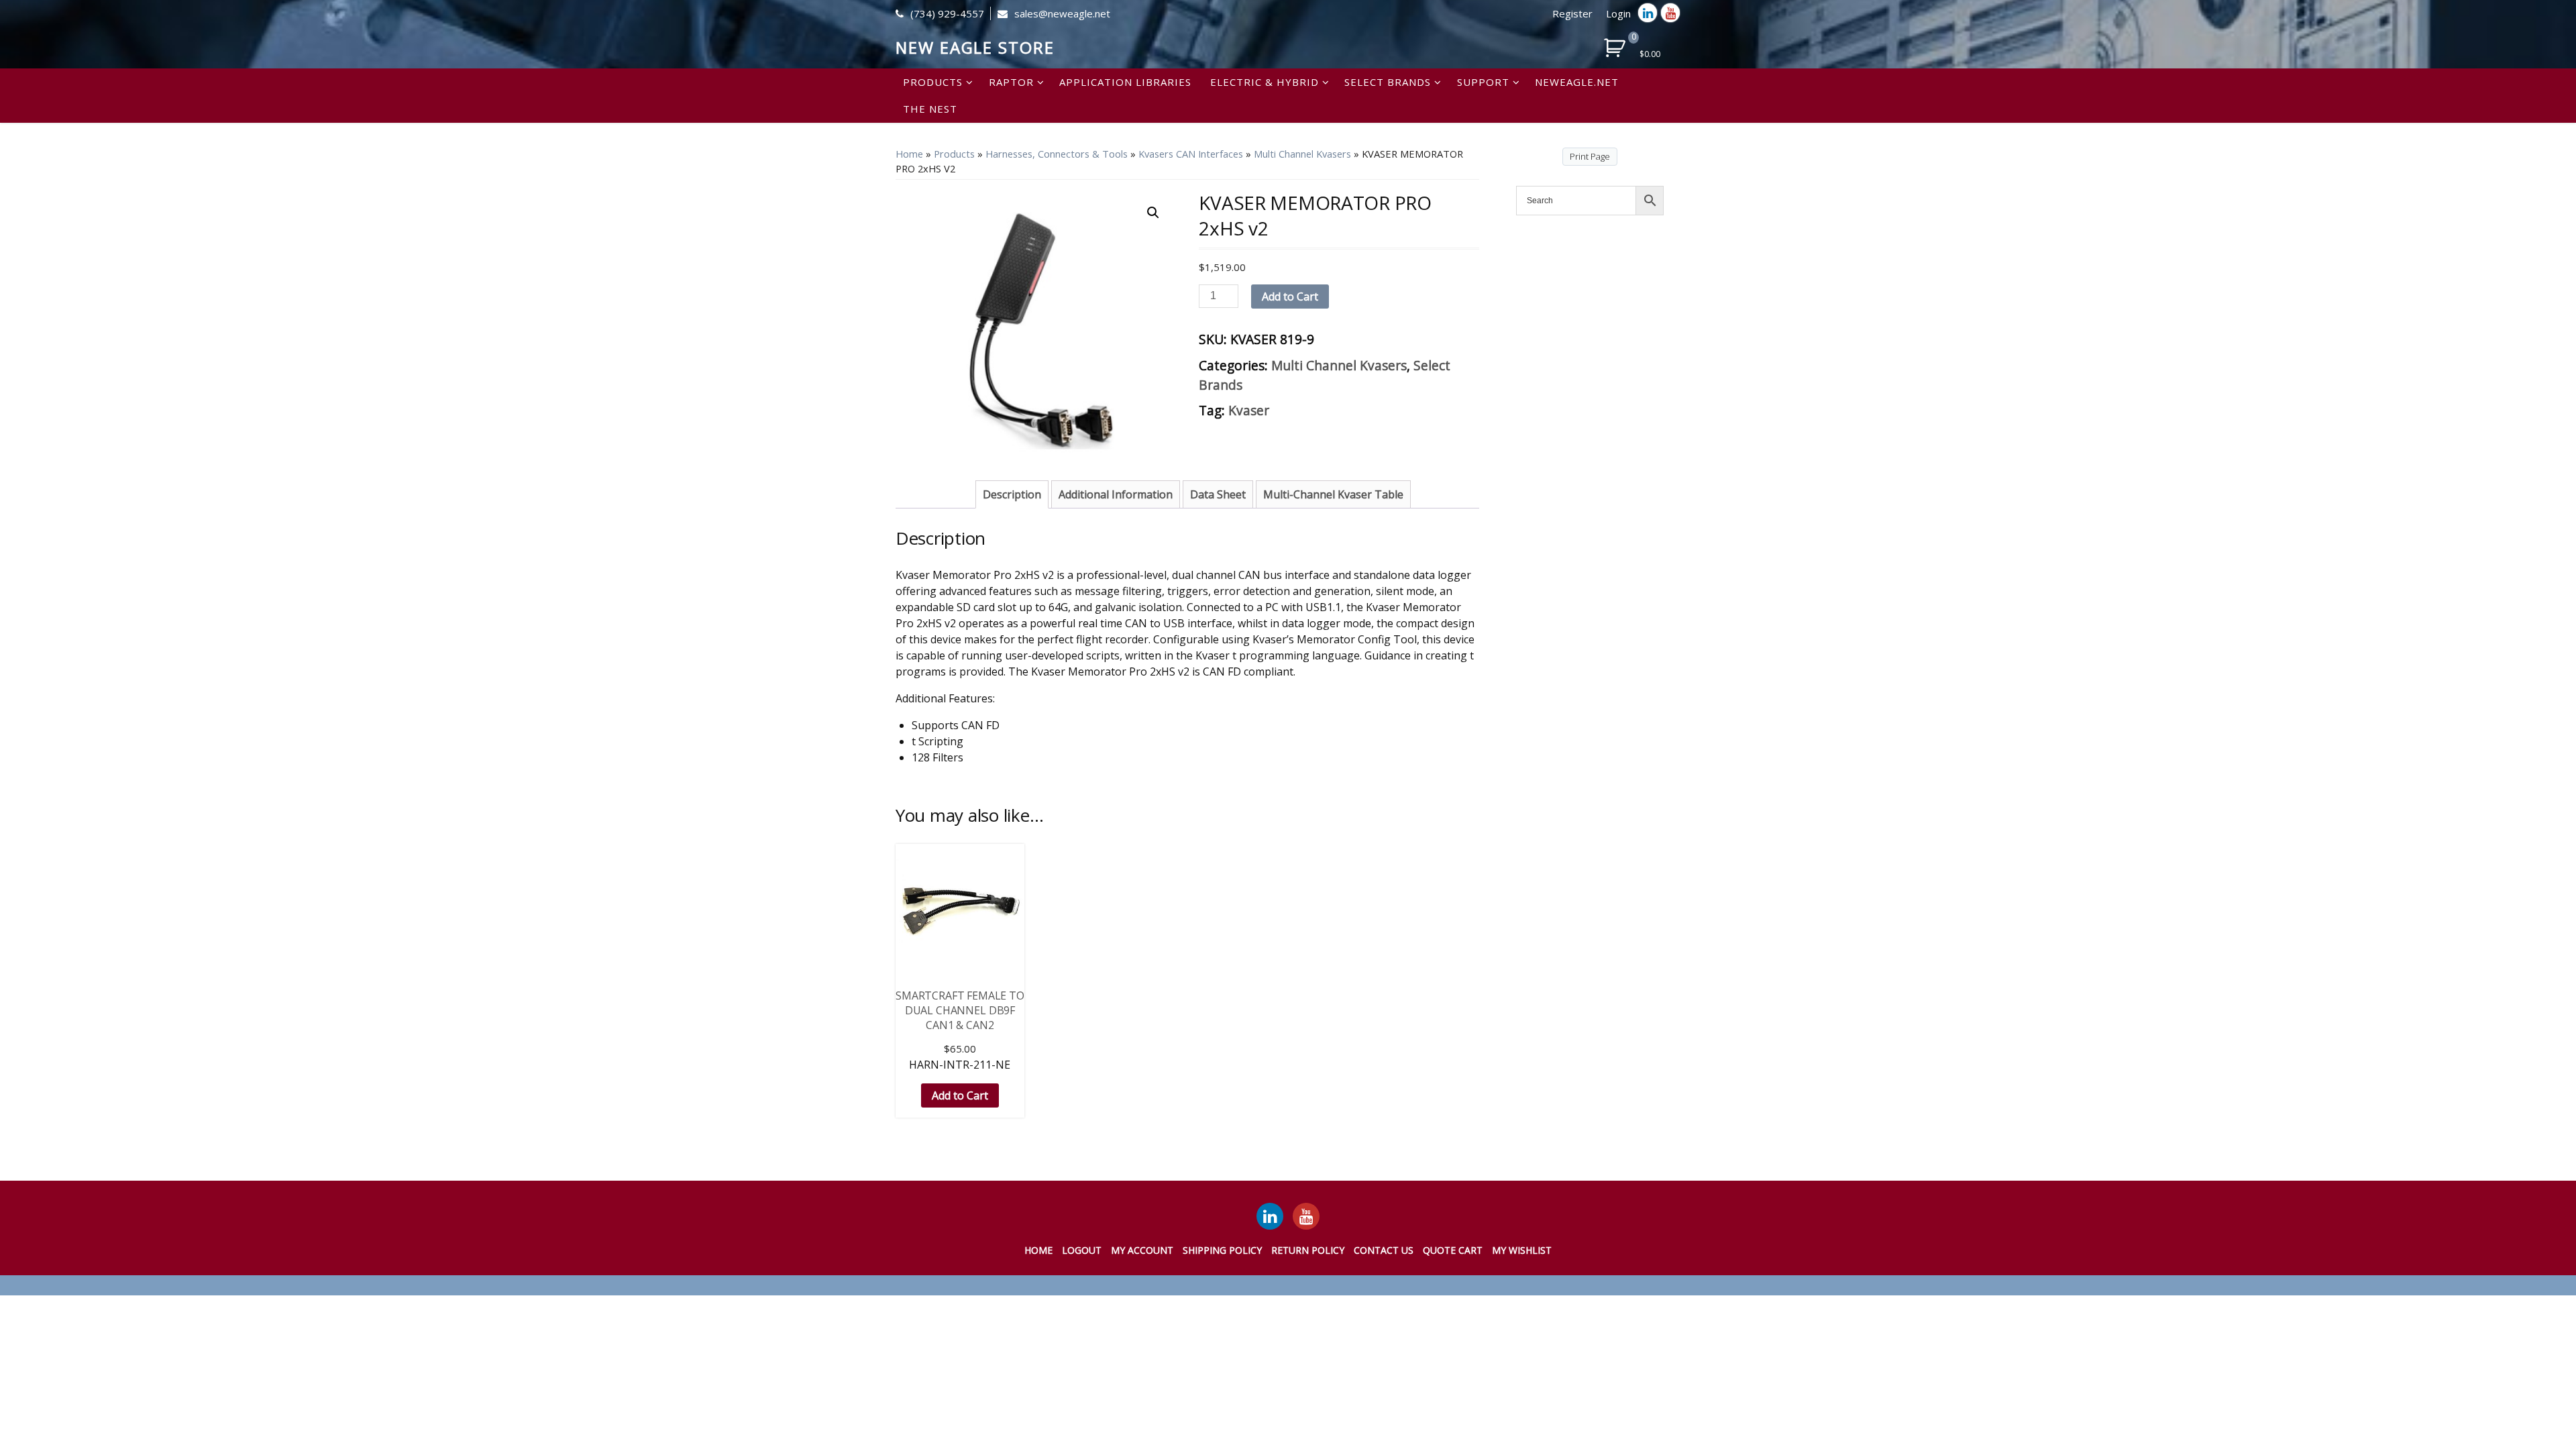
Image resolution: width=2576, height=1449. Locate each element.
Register (1572, 13)
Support (1483, 82)
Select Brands (1388, 82)
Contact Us (1384, 1250)
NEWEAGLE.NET (1577, 82)
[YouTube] (1306, 1216)
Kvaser (1249, 410)
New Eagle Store (975, 47)
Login (1618, 13)
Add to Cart (1290, 297)
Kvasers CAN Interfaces (1191, 154)
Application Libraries (1125, 82)
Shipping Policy (1222, 1250)
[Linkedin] (1648, 13)
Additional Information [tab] (1116, 494)
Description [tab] (1012, 494)
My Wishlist (1522, 1250)
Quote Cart (1453, 1250)
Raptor (1011, 82)
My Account (1142, 1250)
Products (933, 82)
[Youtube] (1670, 13)
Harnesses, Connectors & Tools (1057, 154)
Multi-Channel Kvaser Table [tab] (1333, 494)
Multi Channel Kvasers (1302, 154)
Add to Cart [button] (960, 1095)
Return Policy (1308, 1250)
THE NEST (930, 109)
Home (909, 154)
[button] (1153, 213)
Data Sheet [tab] (1218, 494)
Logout (1082, 1250)
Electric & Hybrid (1265, 82)
